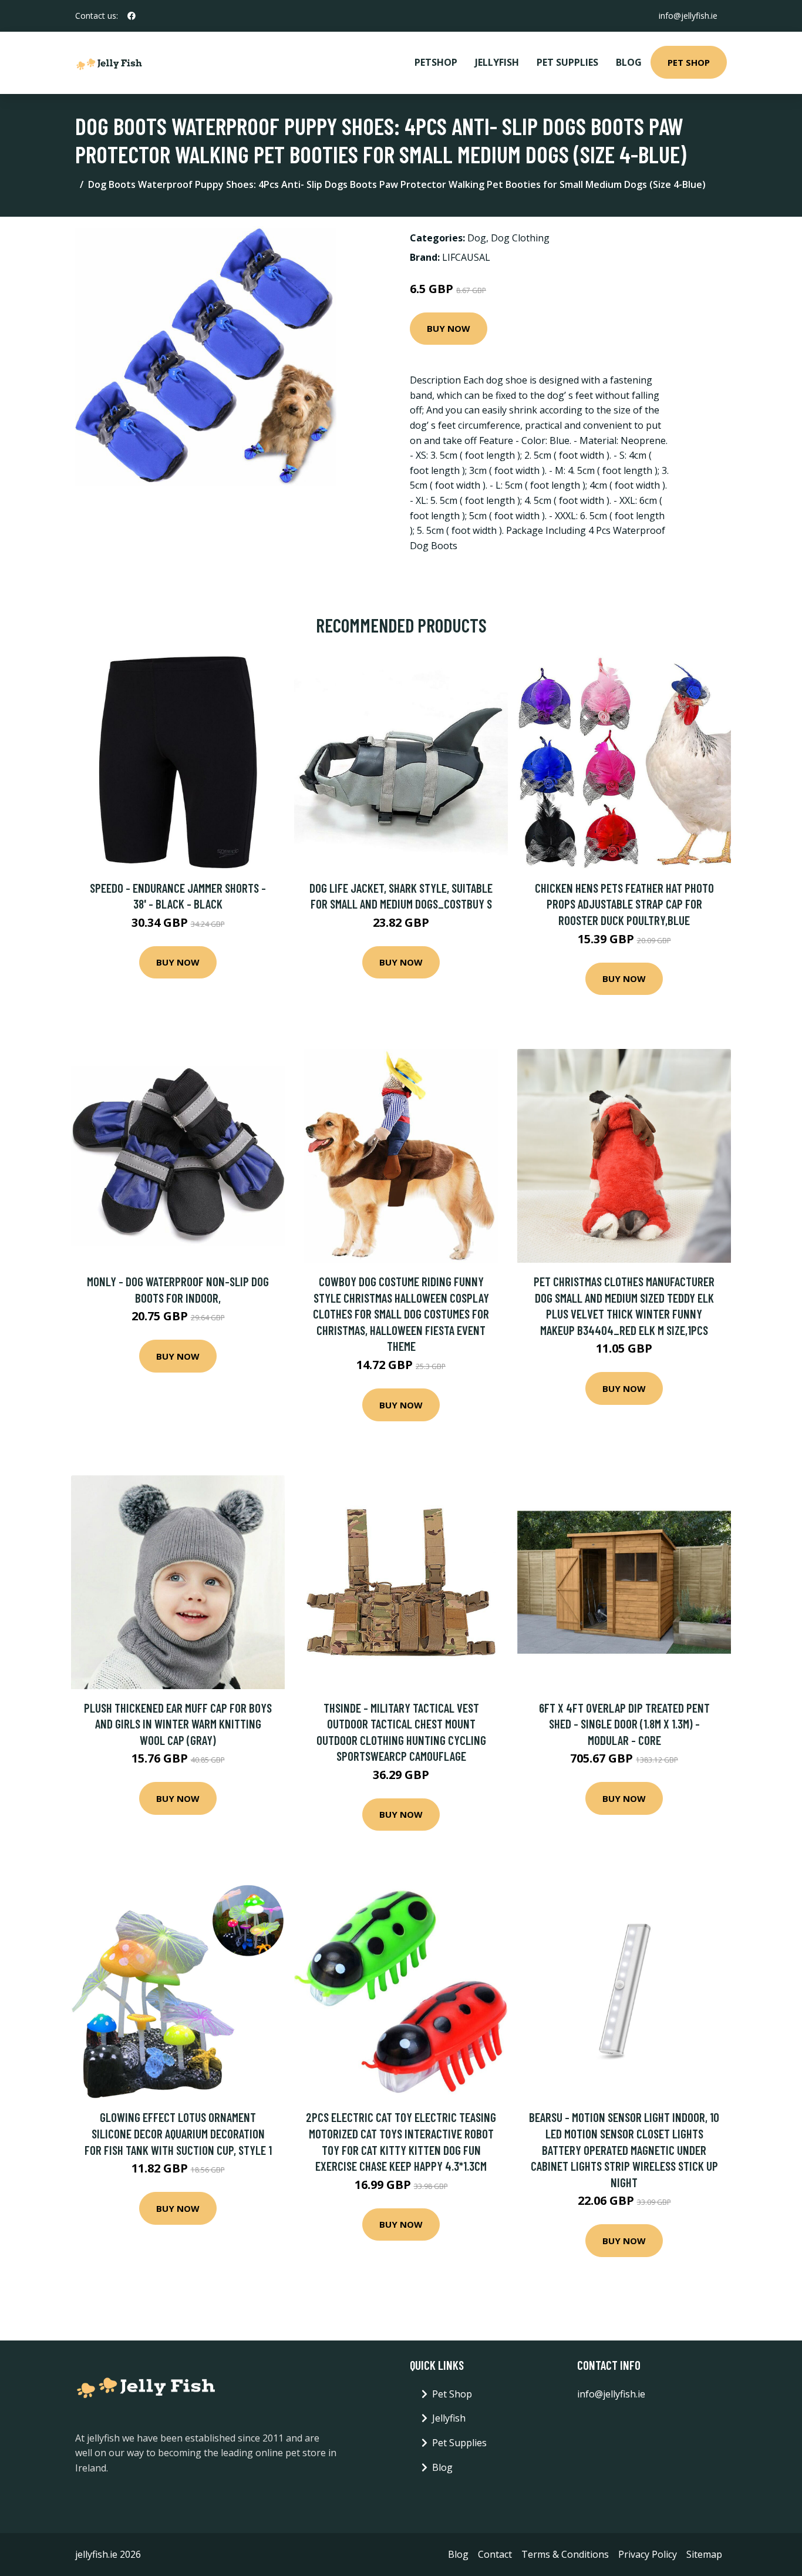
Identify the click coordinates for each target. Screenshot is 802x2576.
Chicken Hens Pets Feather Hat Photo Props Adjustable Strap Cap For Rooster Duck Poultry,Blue (624, 904)
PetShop (436, 62)
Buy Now (449, 328)
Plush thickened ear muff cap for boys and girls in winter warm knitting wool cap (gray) (178, 1724)
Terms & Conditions (565, 2554)
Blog (629, 62)
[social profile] (132, 16)
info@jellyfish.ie (688, 16)
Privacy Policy (648, 2554)
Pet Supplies (567, 62)
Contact (495, 2554)
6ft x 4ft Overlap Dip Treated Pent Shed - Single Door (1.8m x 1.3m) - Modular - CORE (624, 1724)
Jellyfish (497, 62)
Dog (477, 238)
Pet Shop (689, 62)
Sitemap (704, 2554)
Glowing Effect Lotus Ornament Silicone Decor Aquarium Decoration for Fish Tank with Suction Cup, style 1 (178, 2133)
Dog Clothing (520, 238)
